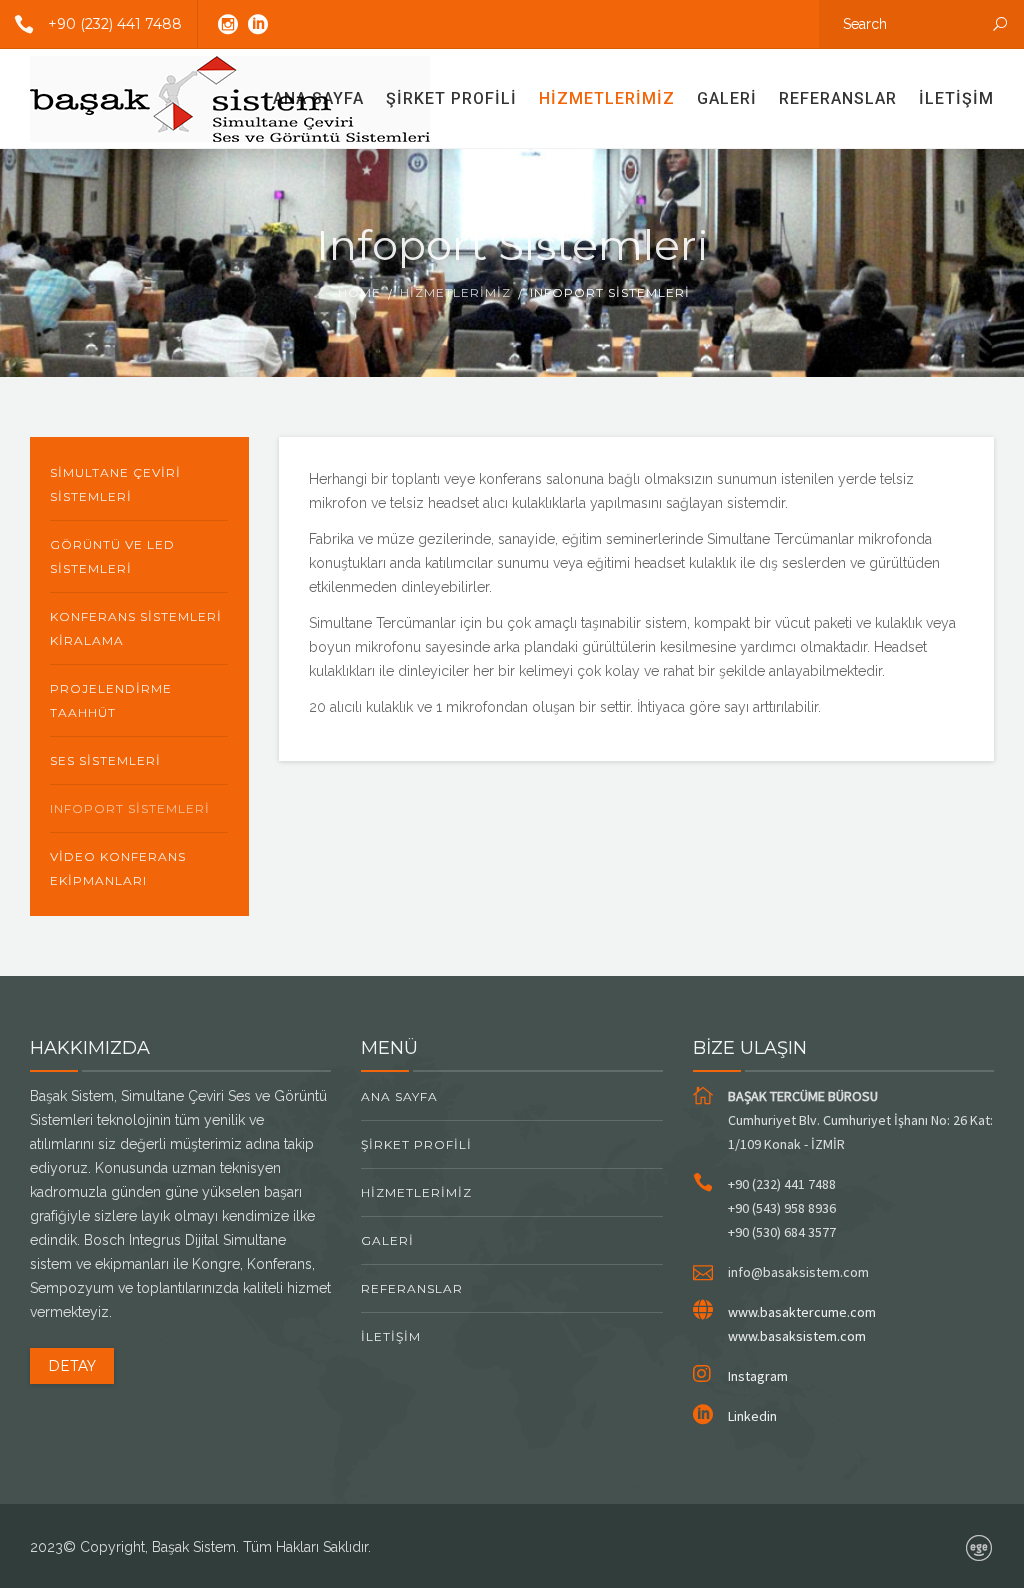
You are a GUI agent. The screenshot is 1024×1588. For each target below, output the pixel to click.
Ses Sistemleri (105, 760)
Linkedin (752, 1416)
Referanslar (838, 98)
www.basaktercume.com (802, 1312)
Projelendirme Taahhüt (111, 700)
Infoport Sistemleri (130, 808)
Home (359, 292)
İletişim (956, 98)
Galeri (727, 98)
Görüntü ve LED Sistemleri (112, 556)
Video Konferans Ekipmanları (118, 868)
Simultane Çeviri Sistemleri (115, 484)
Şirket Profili (451, 98)
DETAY (72, 1366)
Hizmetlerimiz (607, 98)
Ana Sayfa (318, 98)
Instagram (758, 1376)
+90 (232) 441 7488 (115, 24)
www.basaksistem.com (797, 1336)
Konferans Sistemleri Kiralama (136, 628)
